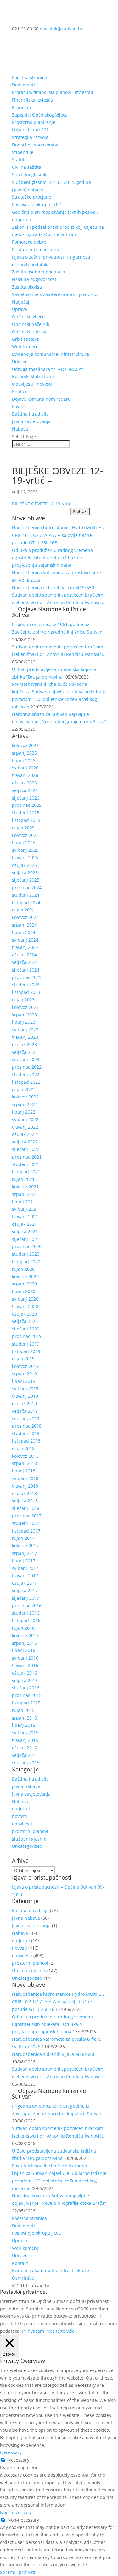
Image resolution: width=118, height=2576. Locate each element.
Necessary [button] (11, 2452)
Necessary (18, 2460)
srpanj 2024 (24, 925)
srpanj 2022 (24, 1104)
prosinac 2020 (27, 1246)
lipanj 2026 (24, 760)
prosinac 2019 (27, 1336)
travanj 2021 (25, 1216)
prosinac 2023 (27, 977)
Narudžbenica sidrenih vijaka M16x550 (53, 588)
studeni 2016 (26, 1613)
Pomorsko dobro (29, 242)
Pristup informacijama (35, 249)
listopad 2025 (26, 820)
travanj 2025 (25, 858)
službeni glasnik (29, 1839)
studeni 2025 (26, 813)
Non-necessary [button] (16, 2512)
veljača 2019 (25, 1411)
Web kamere (25, 347)
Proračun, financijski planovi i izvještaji (53, 92)
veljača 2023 (25, 1052)
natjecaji (21, 1809)
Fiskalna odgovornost (34, 279)
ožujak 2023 (24, 1045)
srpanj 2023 (24, 1015)
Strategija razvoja (30, 137)
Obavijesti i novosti (32, 384)
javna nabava (26, 1786)
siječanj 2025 (26, 880)
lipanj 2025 (24, 842)
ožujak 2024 (24, 955)
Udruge (20, 362)
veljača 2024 (25, 962)
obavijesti (22, 1824)
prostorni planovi (30, 1831)
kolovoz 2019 (25, 1366)
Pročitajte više (60, 2331)
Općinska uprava (30, 332)
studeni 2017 (26, 1523)
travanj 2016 (25, 1665)
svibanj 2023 (25, 1029)
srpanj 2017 (24, 1553)
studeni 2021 (26, 1164)
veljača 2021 (25, 1232)
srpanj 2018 (24, 1463)
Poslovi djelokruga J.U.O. (37, 204)
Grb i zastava (26, 339)
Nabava (20, 429)
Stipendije (23, 152)
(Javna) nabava (28, 190)
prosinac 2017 (27, 1516)
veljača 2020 (25, 1321)
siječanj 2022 (26, 1149)
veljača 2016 (25, 1680)
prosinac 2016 (27, 1606)
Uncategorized (27, 1846)
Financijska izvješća (32, 100)
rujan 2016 (23, 1628)
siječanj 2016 (26, 1688)
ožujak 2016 (24, 1673)
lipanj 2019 (24, 1381)
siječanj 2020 (26, 1329)
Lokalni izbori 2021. (32, 130)
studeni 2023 (26, 985)
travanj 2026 (25, 775)
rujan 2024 (23, 910)
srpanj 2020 (24, 1284)
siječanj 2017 (26, 1598)
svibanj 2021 (25, 1209)
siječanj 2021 (26, 1239)
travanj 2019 (25, 1396)
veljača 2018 (25, 1501)
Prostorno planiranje (34, 122)
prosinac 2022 (27, 1067)
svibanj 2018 (25, 1478)
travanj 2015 (25, 1740)
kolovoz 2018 (25, 1456)
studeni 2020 (26, 1254)
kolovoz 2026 (25, 745)
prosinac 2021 (27, 1157)
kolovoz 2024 (25, 917)
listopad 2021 (26, 1172)
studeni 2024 (26, 895)
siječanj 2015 (26, 1762)
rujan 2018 (23, 1448)
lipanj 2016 (24, 1650)
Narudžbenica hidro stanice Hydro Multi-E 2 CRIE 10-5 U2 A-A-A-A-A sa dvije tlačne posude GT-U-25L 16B (58, 535)
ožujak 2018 (24, 1493)
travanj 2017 (25, 1575)
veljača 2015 (25, 1755)
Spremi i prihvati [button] (18, 2572)
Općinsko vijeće (28, 317)
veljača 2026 (25, 790)
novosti (20, 1816)
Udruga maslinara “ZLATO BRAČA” (48, 369)
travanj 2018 (25, 1486)
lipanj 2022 (24, 1112)
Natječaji (21, 302)
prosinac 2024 (27, 887)
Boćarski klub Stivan (33, 376)
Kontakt (20, 391)
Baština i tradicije (30, 414)
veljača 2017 (25, 1591)
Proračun (22, 107)
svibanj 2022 (25, 1119)
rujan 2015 (23, 1710)
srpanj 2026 (24, 753)
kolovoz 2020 (25, 1277)
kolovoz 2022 (25, 1097)
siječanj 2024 (26, 970)
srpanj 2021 (24, 1194)
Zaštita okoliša (27, 287)
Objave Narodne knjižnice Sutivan (49, 612)
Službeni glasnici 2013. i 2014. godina (51, 182)
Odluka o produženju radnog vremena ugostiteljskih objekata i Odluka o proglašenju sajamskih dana (52, 558)
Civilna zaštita (27, 167)
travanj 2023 (25, 1037)
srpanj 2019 (24, 1374)
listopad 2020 (26, 1261)
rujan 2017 (23, 1538)
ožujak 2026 (24, 783)
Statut (18, 160)
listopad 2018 (26, 1441)
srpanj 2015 (24, 1718)
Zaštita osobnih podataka (39, 272)
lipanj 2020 (24, 1291)
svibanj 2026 (25, 768)
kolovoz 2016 (25, 1635)
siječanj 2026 (26, 798)
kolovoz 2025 (25, 835)
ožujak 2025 (24, 865)
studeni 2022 (26, 1074)
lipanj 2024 (24, 932)
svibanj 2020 (25, 1299)
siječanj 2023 (26, 1059)
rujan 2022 (23, 1090)
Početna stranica (29, 77)
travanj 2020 (25, 1306)
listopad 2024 (26, 903)
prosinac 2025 (27, 805)
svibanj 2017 (25, 1568)
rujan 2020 (23, 1269)
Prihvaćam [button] (33, 2331)
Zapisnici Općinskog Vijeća (40, 115)
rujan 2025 (23, 828)
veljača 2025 (25, 873)
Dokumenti (23, 85)
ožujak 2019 (24, 1404)
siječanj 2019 (26, 1419)
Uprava (20, 309)
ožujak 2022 (24, 1134)
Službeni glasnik (29, 175)
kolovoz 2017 (25, 1546)
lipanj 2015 (24, 1725)
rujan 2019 (23, 1359)
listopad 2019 (26, 1351)
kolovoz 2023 (25, 1007)
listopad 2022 (26, 1082)
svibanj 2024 (25, 940)
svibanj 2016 (25, 1658)
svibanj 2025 (25, 850)
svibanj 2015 (25, 1733)
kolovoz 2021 (25, 1187)
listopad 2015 (26, 1703)
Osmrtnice (23, 2278)
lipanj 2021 (24, 1202)
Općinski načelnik (31, 324)
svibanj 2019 (25, 1388)
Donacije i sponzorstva (36, 145)
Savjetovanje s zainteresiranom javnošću (55, 294)
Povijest (20, 407)
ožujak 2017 (24, 1583)
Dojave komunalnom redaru (41, 399)
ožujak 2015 (24, 1748)
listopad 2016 (26, 1620)
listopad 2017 (26, 1531)
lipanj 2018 (24, 1471)
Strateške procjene (32, 197)
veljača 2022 (25, 1142)
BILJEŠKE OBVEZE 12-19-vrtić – (43, 504)
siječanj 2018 (26, 1508)
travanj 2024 (25, 947)
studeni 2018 (26, 1433)
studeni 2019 (26, 1344)
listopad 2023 (26, 992)
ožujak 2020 (24, 1314)
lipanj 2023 (24, 1022)
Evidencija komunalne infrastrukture (51, 354)
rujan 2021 (23, 1179)
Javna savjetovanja (31, 421)
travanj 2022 (25, 1127)
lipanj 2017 (24, 1561)
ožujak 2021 (24, 1224)
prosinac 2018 (27, 1426)
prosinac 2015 (27, 1695)
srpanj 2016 (24, 1643)
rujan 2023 (23, 1000)
